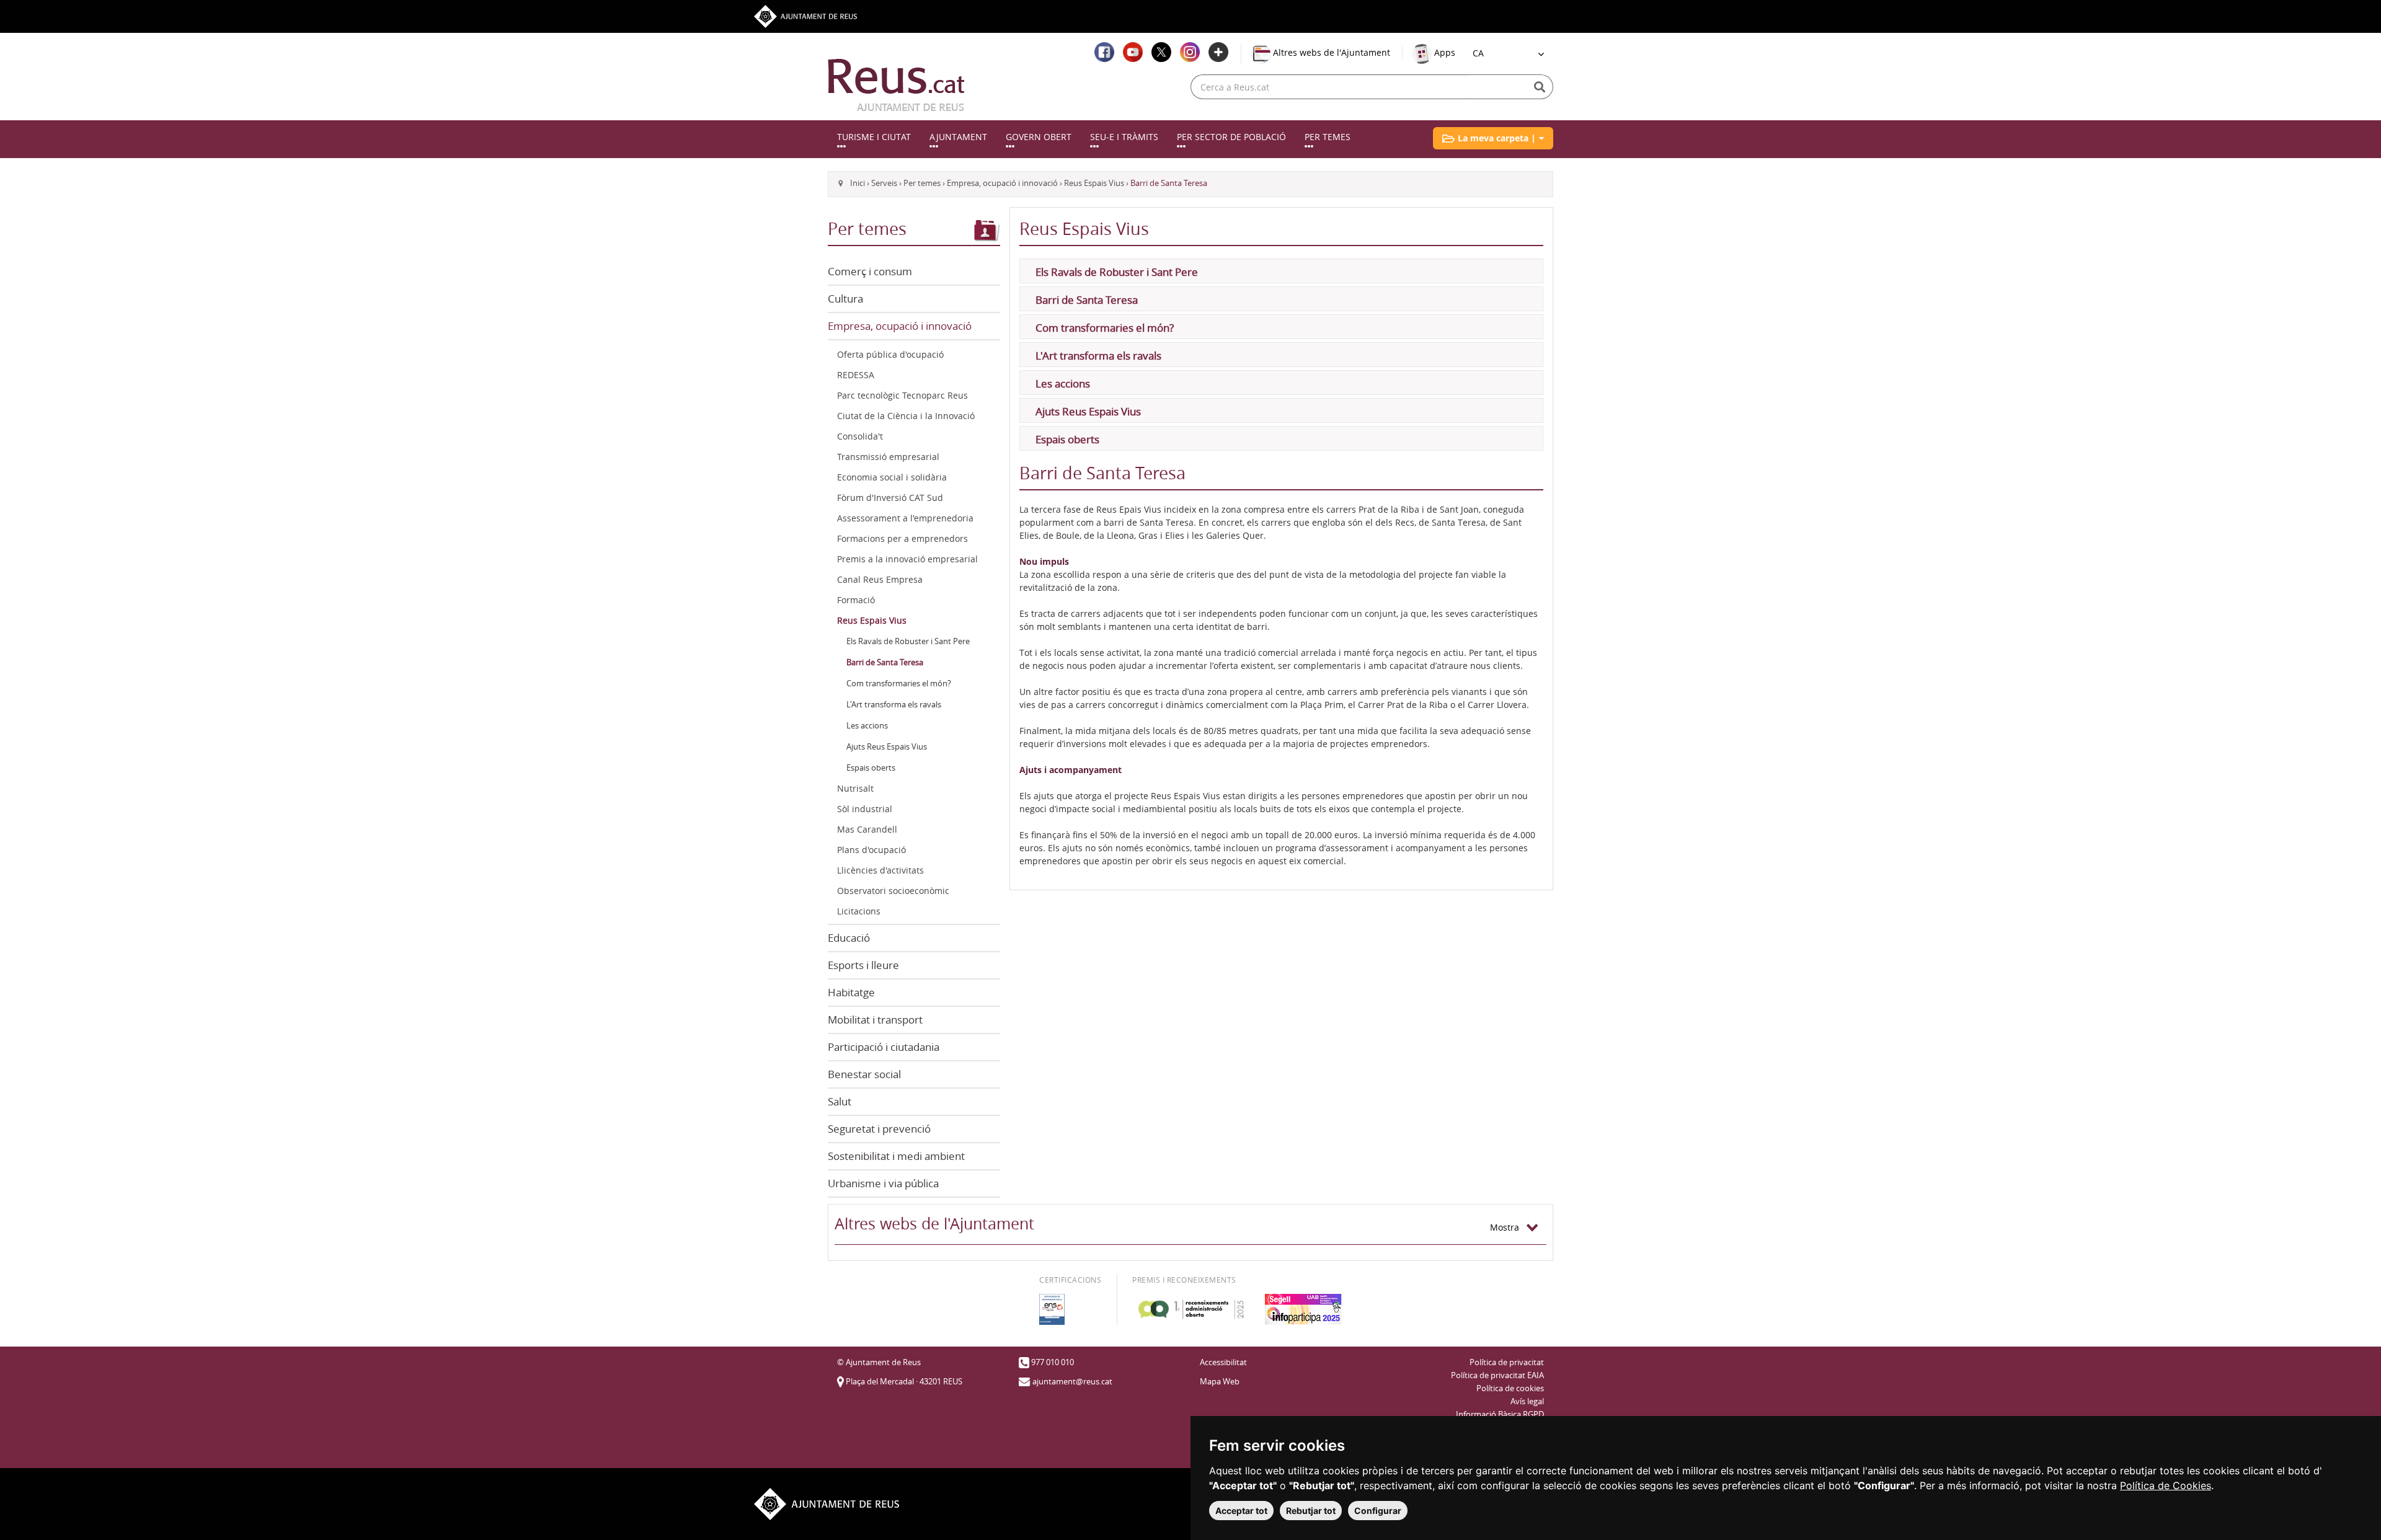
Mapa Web (1220, 1382)
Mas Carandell (867, 829)
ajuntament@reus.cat (1072, 1382)
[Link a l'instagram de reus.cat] (1190, 52)
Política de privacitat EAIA (1497, 1375)
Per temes (922, 183)
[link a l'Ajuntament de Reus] (896, 85)
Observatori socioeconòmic (893, 891)
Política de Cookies (2166, 1485)
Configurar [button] (1378, 1511)
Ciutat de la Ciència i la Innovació (906, 416)
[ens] (1052, 1309)
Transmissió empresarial (888, 457)
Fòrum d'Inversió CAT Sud (890, 498)
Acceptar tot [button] (1241, 1511)
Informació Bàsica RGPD (1500, 1414)
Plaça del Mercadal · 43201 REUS (904, 1382)
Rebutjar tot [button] (1311, 1511)
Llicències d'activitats (880, 870)
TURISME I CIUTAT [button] (874, 137)
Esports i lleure (863, 965)
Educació (849, 938)
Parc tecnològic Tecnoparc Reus (902, 395)
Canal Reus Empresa (880, 579)
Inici (858, 183)
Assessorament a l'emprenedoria (905, 518)
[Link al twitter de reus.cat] (1161, 52)
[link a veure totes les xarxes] (1218, 52)
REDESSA (856, 375)
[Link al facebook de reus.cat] (1104, 52)
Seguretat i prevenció (879, 1129)
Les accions (867, 726)
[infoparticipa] (1303, 1309)
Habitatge (851, 992)
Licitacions (859, 911)
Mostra (1508, 1227)
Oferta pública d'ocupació (890, 354)
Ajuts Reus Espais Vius (887, 747)
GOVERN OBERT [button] (1039, 137)
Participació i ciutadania (884, 1047)
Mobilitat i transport (875, 1020)
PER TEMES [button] (1328, 137)
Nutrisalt (855, 788)
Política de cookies (1510, 1388)
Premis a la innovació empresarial (907, 559)
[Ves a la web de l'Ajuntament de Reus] (805, 15)
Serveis (884, 183)
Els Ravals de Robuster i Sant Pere (908, 641)
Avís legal (1527, 1401)
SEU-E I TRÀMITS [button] (1124, 137)
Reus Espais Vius (1094, 183)
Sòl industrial (865, 809)
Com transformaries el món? (899, 684)
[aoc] (1191, 1309)
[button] (1493, 138)
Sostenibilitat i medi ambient (896, 1156)
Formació (856, 600)
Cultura (845, 299)
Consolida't (860, 436)
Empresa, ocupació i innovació (1002, 183)
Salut (840, 1101)
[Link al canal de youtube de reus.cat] (1133, 52)
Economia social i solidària (892, 477)
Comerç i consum (870, 271)
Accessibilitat (1223, 1362)
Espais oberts (871, 768)
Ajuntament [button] (958, 137)
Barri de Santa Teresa (885, 662)
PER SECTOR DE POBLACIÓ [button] (1231, 137)
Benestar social (864, 1074)
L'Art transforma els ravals (894, 705)
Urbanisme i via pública (883, 1183)
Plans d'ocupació (871, 850)
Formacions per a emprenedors (902, 538)
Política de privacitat (1507, 1362)
